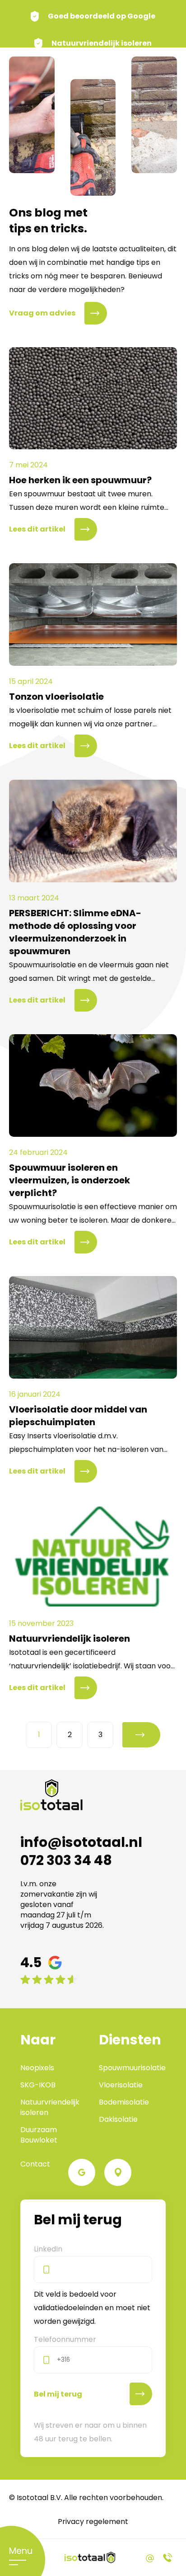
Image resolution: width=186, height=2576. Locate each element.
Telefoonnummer (65, 2339)
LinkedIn (48, 2249)
